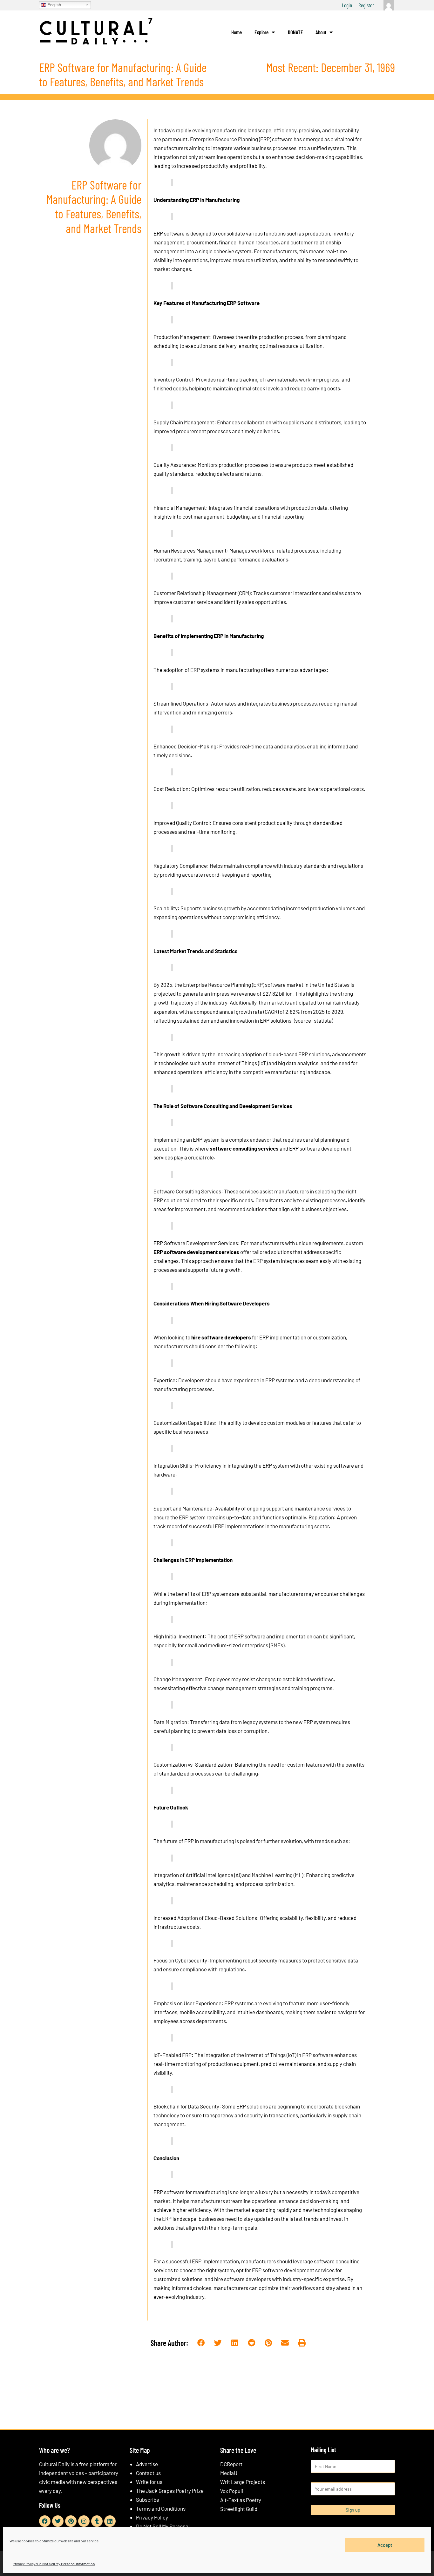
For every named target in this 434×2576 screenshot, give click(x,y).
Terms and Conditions (161, 2508)
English (54, 5)
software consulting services (244, 1148)
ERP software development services (196, 1252)
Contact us (148, 2473)
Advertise (147, 2464)
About (321, 32)
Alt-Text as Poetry (241, 2500)
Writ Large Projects (243, 2482)
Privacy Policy (152, 2517)
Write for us (149, 2482)
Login (347, 5)
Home (237, 32)
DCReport (231, 2464)
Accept (385, 2545)
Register (366, 5)
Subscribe (148, 2500)
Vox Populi (232, 2491)
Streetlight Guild (239, 2509)
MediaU (229, 2473)
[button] (201, 2343)
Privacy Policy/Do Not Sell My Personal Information (54, 2564)
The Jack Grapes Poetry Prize (170, 2491)
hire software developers (221, 1337)
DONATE (295, 32)
